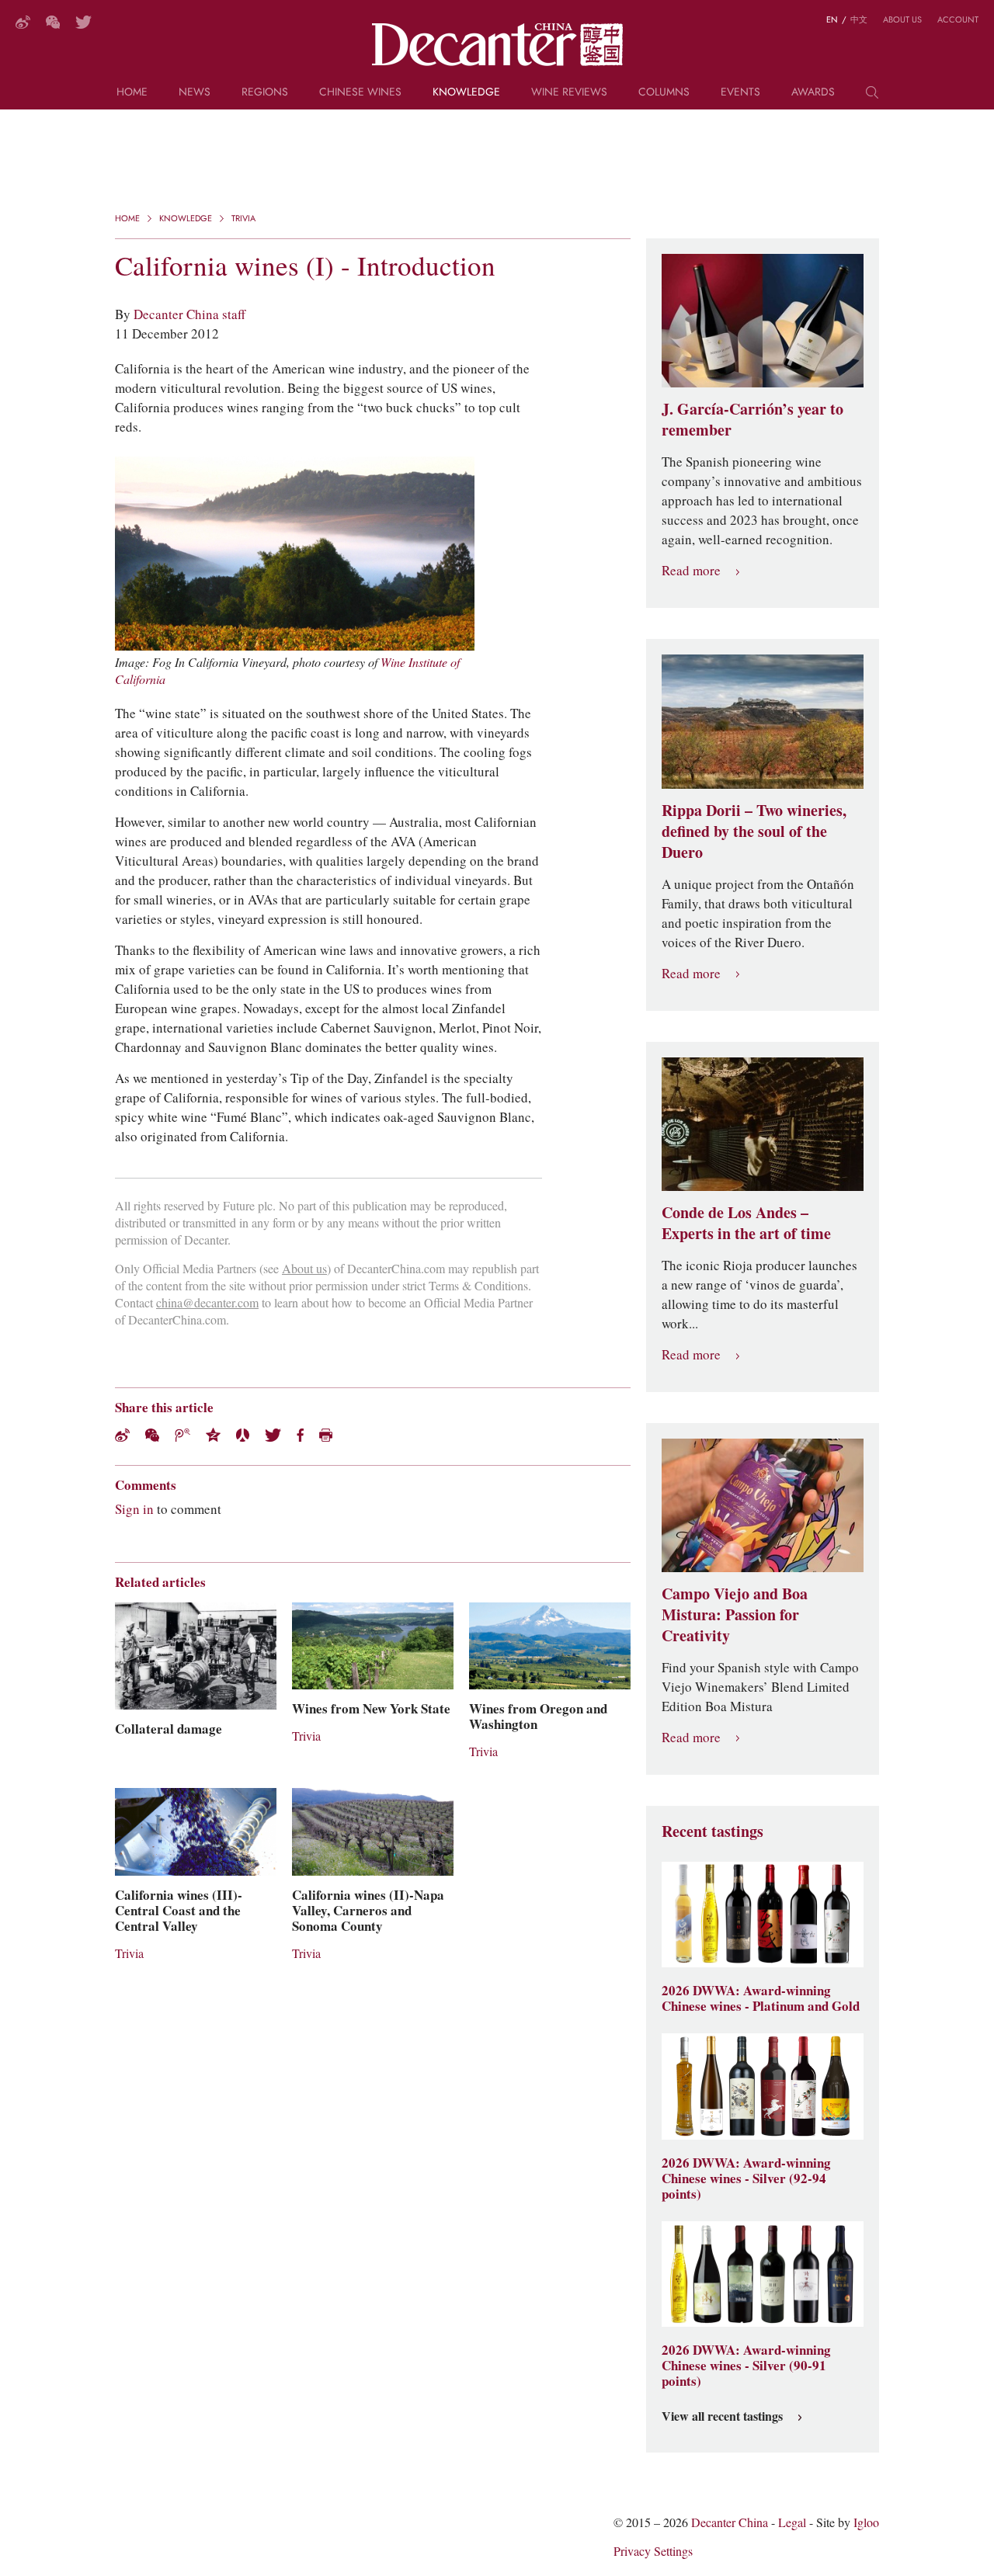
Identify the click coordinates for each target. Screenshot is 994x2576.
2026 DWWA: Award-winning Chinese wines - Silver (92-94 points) (746, 2178)
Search (872, 98)
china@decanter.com (207, 1303)
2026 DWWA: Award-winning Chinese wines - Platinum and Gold (761, 1998)
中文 (859, 19)
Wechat (152, 1435)
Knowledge (466, 93)
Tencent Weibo (182, 1435)
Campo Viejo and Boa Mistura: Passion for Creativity (735, 1615)
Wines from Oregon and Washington (538, 1717)
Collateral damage (169, 1729)
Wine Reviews (569, 93)
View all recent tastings (722, 2417)
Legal (792, 2523)
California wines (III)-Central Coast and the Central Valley (179, 1911)
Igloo (866, 2523)
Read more (691, 571)
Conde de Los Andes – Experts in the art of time (746, 1223)
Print (326, 1435)
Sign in (134, 1509)
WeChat (53, 22)
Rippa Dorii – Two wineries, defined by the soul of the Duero (754, 831)
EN (832, 19)
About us (902, 19)
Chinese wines (360, 93)
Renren (243, 1435)
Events (740, 93)
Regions (265, 93)
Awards (813, 93)
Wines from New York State (371, 1709)
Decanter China (497, 45)
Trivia (243, 218)
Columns (664, 93)
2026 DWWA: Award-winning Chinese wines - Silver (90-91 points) (746, 2366)
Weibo (23, 22)
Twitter (83, 22)
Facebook (300, 1435)
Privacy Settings (653, 2552)
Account (958, 19)
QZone (213, 1435)
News (195, 93)
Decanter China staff (189, 314)
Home (132, 93)
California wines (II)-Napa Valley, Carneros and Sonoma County (368, 1911)
